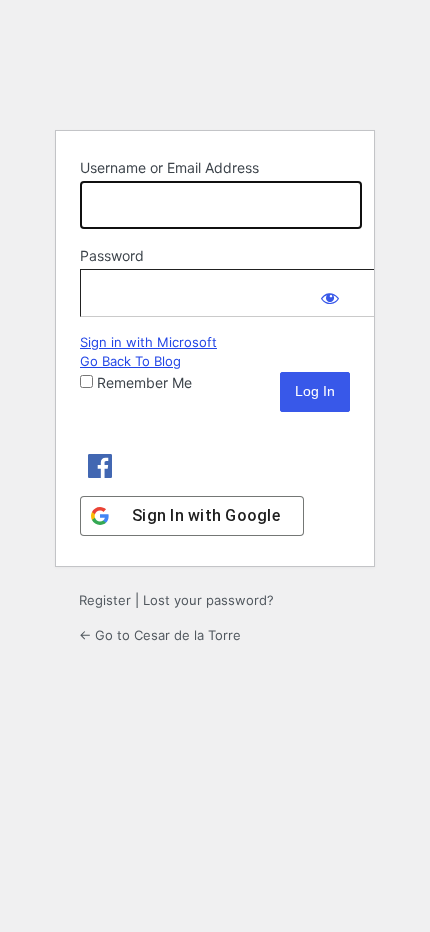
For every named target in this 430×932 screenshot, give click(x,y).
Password (112, 255)
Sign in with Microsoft (148, 342)
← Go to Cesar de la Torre (160, 635)
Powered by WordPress (215, 64)
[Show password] (330, 289)
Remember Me (144, 382)
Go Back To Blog (130, 361)
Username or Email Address (169, 167)
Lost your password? (208, 600)
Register (105, 600)
